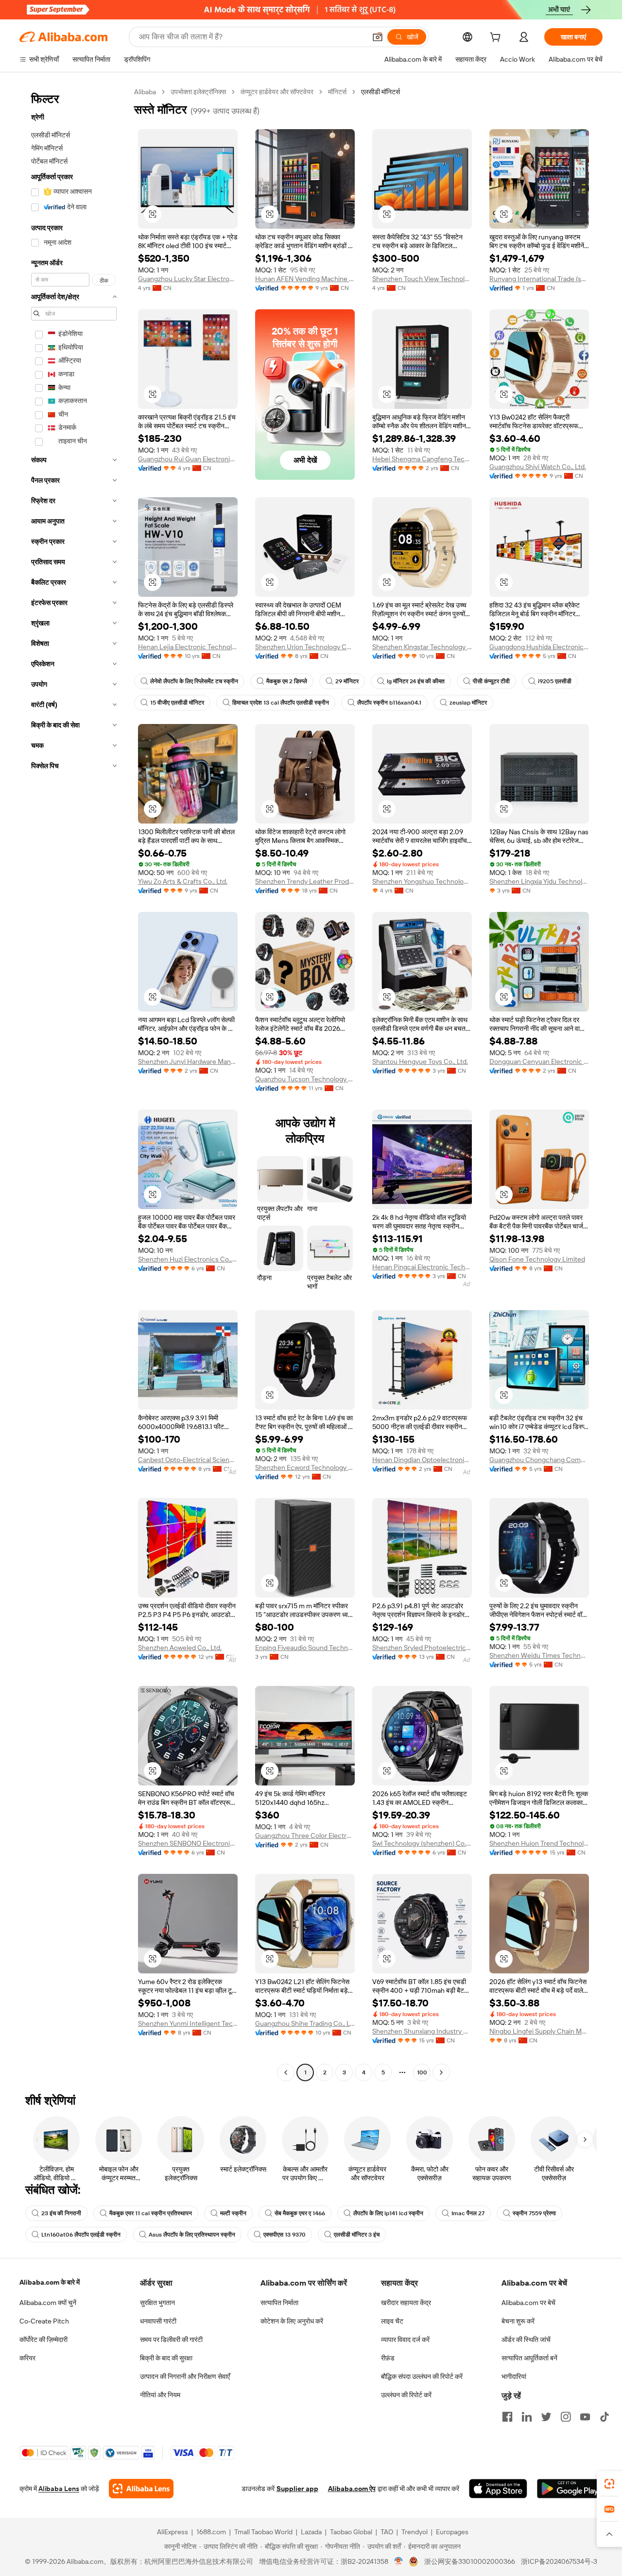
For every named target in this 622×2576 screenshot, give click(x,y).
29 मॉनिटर (347, 681)
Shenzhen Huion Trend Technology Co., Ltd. (539, 1843)
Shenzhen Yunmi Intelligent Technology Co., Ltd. (188, 2023)
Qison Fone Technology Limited (537, 1259)
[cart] (497, 38)
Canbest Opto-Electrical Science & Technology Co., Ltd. (188, 1460)
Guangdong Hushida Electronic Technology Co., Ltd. (539, 647)
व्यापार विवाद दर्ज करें (405, 2340)
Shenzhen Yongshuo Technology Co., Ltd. (422, 881)
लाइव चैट (392, 2321)
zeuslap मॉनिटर (468, 703)
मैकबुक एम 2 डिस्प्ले (287, 681)
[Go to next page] (441, 2072)
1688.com (211, 2532)
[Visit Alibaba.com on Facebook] (507, 2417)
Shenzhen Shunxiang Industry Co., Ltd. (422, 2031)
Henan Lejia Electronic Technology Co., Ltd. (188, 647)
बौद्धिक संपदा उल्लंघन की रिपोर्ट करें (422, 2376)
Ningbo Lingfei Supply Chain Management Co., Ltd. (539, 2031)
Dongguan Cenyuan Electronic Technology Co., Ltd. (539, 1061)
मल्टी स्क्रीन (233, 2213)
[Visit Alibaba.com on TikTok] (605, 2417)
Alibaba (145, 92)
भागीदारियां (514, 2376)
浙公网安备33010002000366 (470, 2561)
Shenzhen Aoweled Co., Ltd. (180, 1648)
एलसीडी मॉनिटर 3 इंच (357, 2235)
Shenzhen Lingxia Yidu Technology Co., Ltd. (539, 881)
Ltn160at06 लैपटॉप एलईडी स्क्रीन (81, 2235)
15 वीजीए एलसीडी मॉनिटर (177, 703)
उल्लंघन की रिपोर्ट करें (406, 2395)
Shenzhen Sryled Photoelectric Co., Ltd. (422, 1648)
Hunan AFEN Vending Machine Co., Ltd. (305, 279)
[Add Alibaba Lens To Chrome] (141, 2489)
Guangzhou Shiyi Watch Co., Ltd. (538, 467)
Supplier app (297, 2489)
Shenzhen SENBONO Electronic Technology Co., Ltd (188, 1843)
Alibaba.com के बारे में (50, 2282)
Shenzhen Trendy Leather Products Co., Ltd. (305, 881)
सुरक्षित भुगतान (157, 2303)
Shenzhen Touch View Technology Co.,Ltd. (422, 279)
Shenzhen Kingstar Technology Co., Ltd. (422, 647)
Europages (452, 2532)
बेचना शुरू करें (518, 2321)
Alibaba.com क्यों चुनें (48, 2303)
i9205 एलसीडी (555, 681)
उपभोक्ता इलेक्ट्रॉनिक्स (198, 92)
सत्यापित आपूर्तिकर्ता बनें (529, 2358)
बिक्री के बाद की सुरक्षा (166, 2358)
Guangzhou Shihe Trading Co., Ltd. (305, 2023)
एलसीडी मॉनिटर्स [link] (380, 92)
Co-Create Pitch (44, 2321)
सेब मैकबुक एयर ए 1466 (300, 2213)
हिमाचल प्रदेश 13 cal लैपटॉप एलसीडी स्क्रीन (281, 703)
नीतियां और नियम (160, 2395)
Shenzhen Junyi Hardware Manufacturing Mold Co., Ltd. (188, 1061)
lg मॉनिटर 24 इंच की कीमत (416, 681)
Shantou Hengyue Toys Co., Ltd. (420, 1061)
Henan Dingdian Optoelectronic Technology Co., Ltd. (422, 1460)
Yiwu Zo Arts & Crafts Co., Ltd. (183, 881)
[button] (378, 37)
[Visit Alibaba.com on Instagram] (566, 2417)
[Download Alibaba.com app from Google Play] (570, 2489)
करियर (27, 2358)
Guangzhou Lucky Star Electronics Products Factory (188, 279)
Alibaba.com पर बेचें (528, 2303)
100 (422, 2072)
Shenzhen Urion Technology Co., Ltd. (305, 647)
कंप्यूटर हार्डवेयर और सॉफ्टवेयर (277, 92)
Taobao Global (351, 2532)
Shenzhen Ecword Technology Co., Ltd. (305, 1467)
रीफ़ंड (388, 2358)
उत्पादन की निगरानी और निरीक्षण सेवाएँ (185, 2376)
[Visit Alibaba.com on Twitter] (546, 2417)
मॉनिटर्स (337, 92)
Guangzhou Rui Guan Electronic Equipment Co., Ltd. (188, 459)
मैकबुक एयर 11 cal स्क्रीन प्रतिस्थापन (151, 2213)
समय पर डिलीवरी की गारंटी (171, 2340)
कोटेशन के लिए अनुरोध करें (292, 2321)
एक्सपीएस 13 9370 (285, 2235)
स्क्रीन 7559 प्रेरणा (534, 2213)
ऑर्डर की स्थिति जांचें (526, 2340)
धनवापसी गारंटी (158, 2321)
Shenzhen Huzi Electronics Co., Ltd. (188, 1259)
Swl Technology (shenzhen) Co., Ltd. (422, 1843)
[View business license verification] (399, 2561)
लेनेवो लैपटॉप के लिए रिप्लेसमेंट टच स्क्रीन (194, 681)
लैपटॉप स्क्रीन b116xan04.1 (389, 703)
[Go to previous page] (286, 2072)
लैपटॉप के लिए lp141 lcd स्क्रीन (388, 2213)
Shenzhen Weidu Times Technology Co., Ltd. (539, 1655)
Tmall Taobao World (263, 2532)
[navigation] (74, 1083)
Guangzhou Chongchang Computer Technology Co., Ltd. (539, 1460)
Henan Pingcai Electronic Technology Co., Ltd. (422, 1267)
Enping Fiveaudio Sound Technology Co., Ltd (305, 1648)
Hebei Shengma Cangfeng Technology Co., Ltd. (422, 459)
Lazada (311, 2532)
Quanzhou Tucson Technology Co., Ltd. (305, 1079)
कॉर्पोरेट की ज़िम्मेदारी (43, 2340)
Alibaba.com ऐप (352, 2489)
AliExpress (173, 2532)
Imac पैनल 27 (468, 2213)
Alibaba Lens (59, 2489)
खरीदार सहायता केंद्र (406, 2303)
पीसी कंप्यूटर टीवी (491, 681)
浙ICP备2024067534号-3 (559, 2561)
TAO (387, 2532)
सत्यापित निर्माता (279, 2303)
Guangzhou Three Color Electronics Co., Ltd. (305, 1835)
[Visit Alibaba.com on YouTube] (585, 2417)
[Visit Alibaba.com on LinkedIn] (527, 2417)
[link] (609, 2484)
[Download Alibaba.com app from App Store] (498, 2489)
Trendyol (415, 2532)
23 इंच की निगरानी (61, 2213)
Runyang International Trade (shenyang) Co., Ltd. (539, 279)
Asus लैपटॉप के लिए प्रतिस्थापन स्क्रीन (192, 2235)
